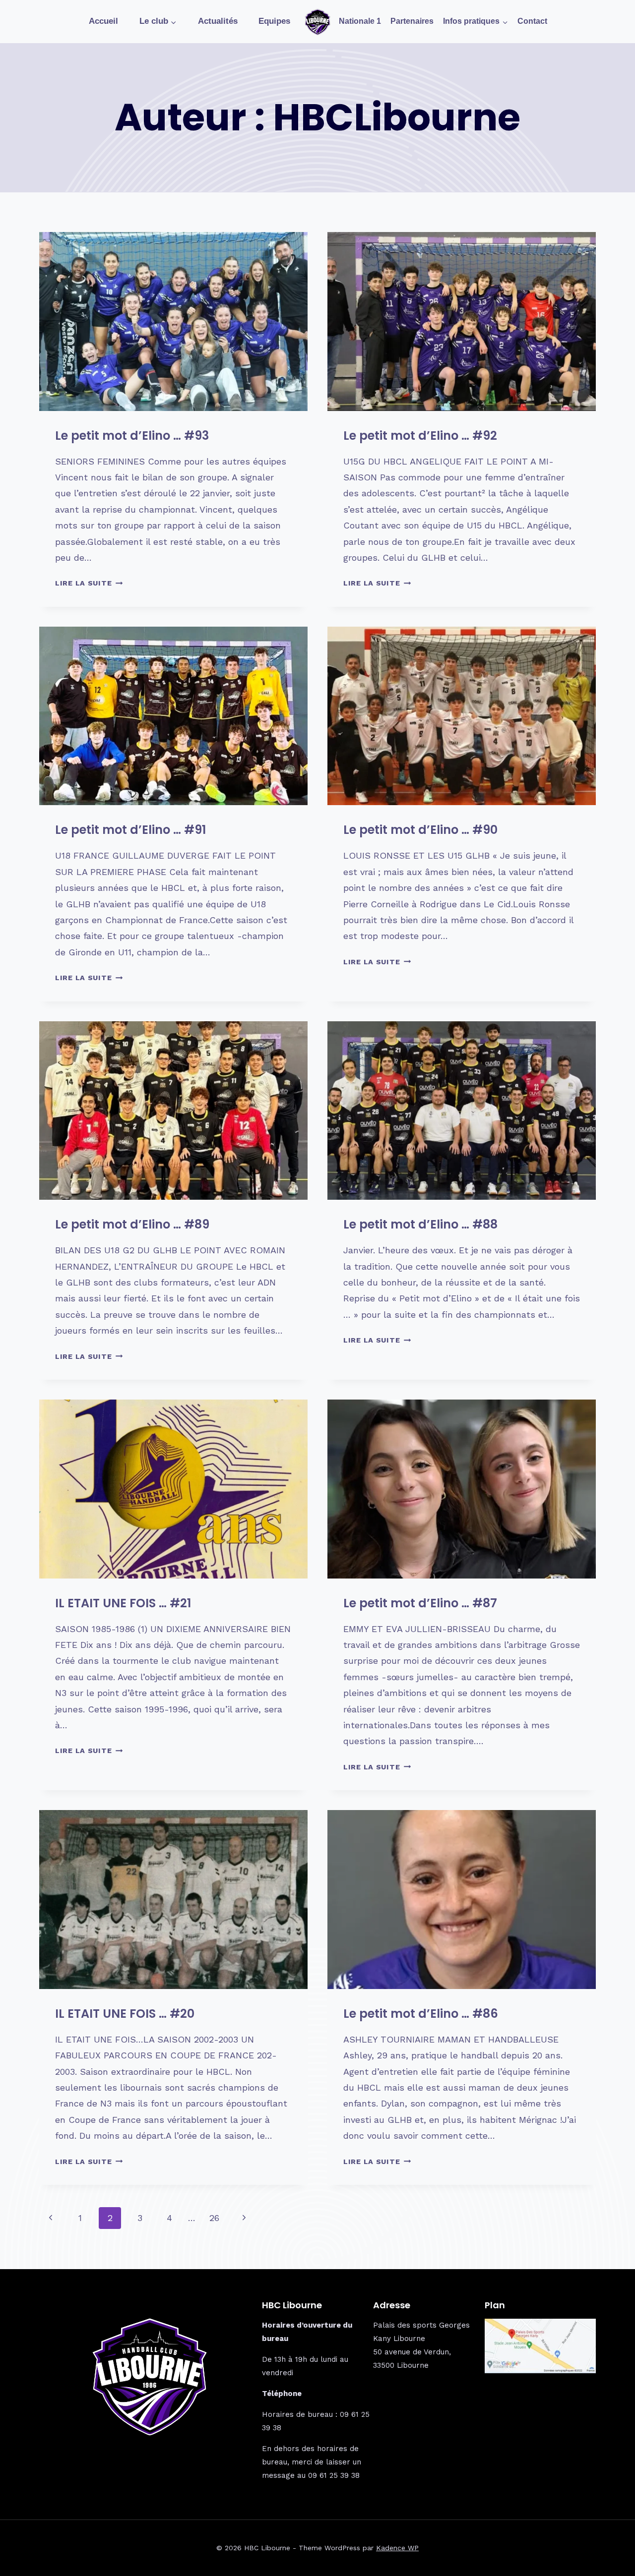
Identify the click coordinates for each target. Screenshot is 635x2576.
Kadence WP (397, 2548)
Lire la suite (89, 583)
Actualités (218, 21)
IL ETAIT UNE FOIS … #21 (123, 1603)
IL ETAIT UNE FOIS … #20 (125, 2014)
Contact (532, 21)
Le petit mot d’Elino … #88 (420, 1224)
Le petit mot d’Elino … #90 (420, 830)
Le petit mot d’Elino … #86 (421, 2014)
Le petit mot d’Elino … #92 (420, 436)
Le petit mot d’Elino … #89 (132, 1224)
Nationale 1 (360, 21)
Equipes (274, 21)
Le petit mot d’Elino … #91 (130, 830)
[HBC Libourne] (318, 22)
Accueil (103, 21)
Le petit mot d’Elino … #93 (132, 436)
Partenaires (412, 21)
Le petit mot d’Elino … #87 (420, 1603)
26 (214, 2218)
